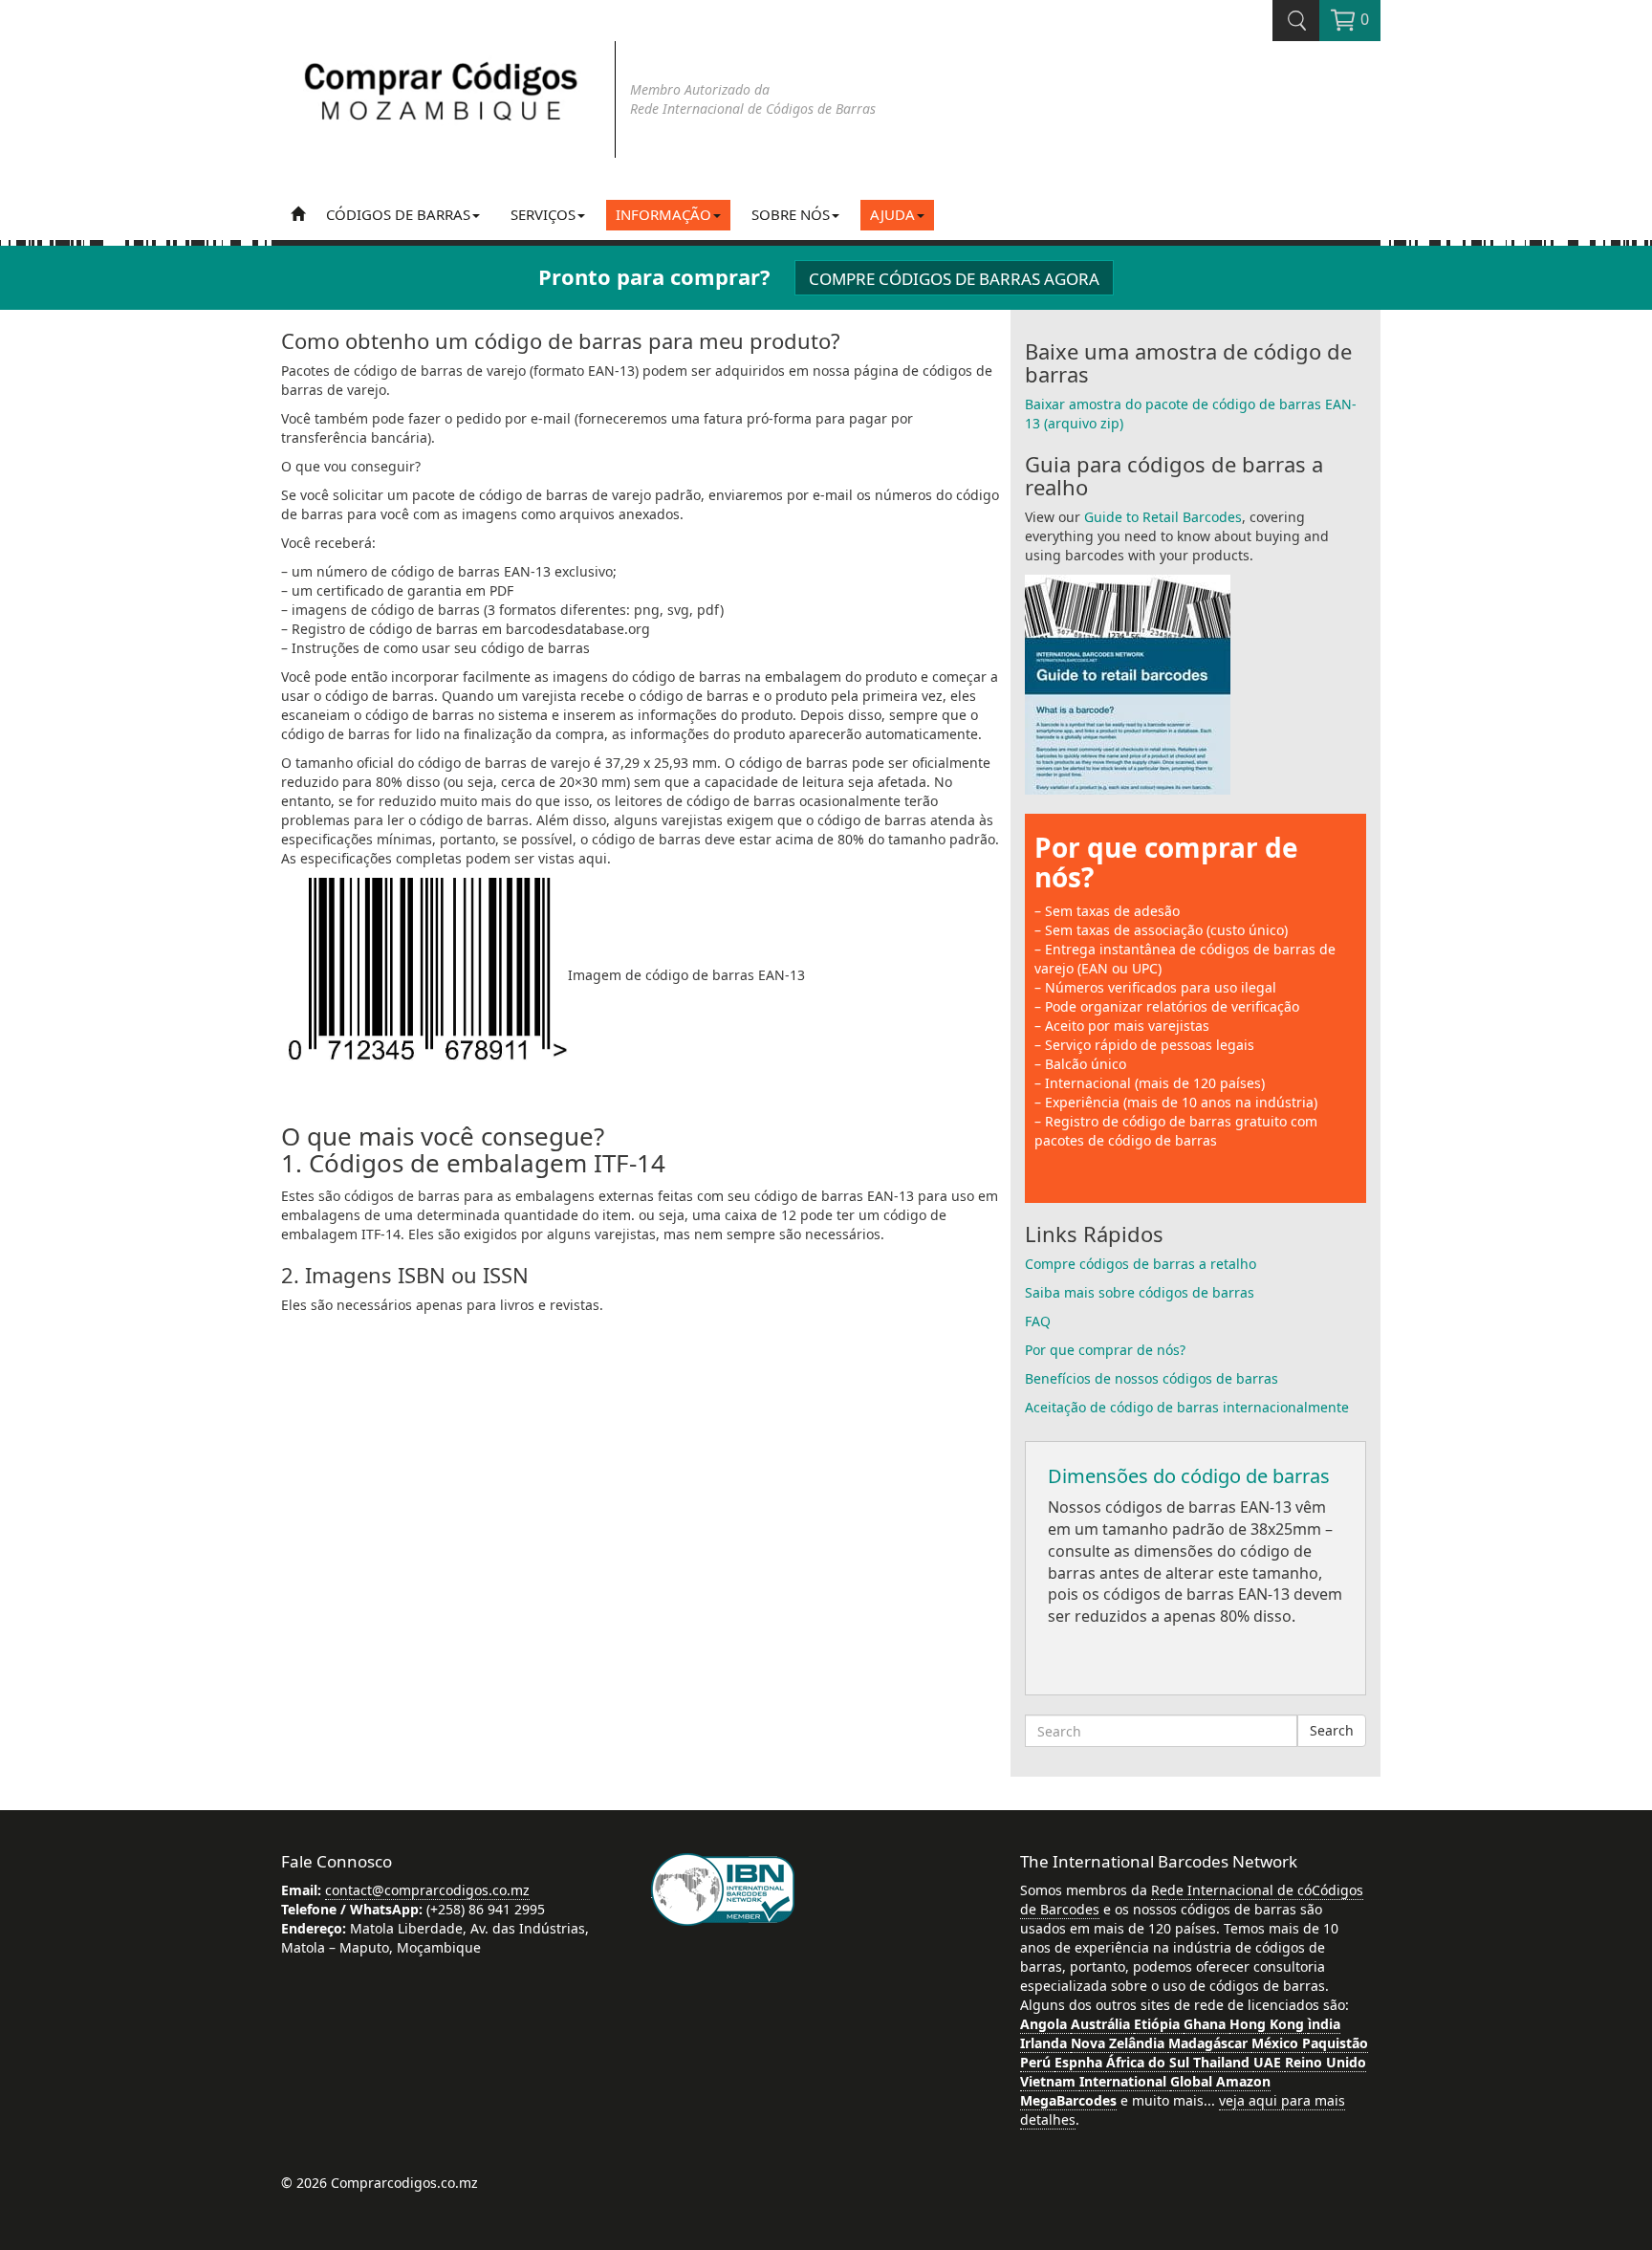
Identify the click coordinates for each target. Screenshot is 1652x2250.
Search (1332, 1730)
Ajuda (892, 214)
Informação (663, 214)
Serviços (543, 214)
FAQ (1038, 1321)
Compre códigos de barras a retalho (1141, 1264)
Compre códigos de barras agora (954, 279)
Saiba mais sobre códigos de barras (1140, 1292)
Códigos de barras (398, 214)
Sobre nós (791, 214)
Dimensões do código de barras (1189, 1476)
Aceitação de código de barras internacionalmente (1187, 1407)
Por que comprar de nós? (1166, 862)
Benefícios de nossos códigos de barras (1152, 1378)
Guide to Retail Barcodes (1163, 517)
